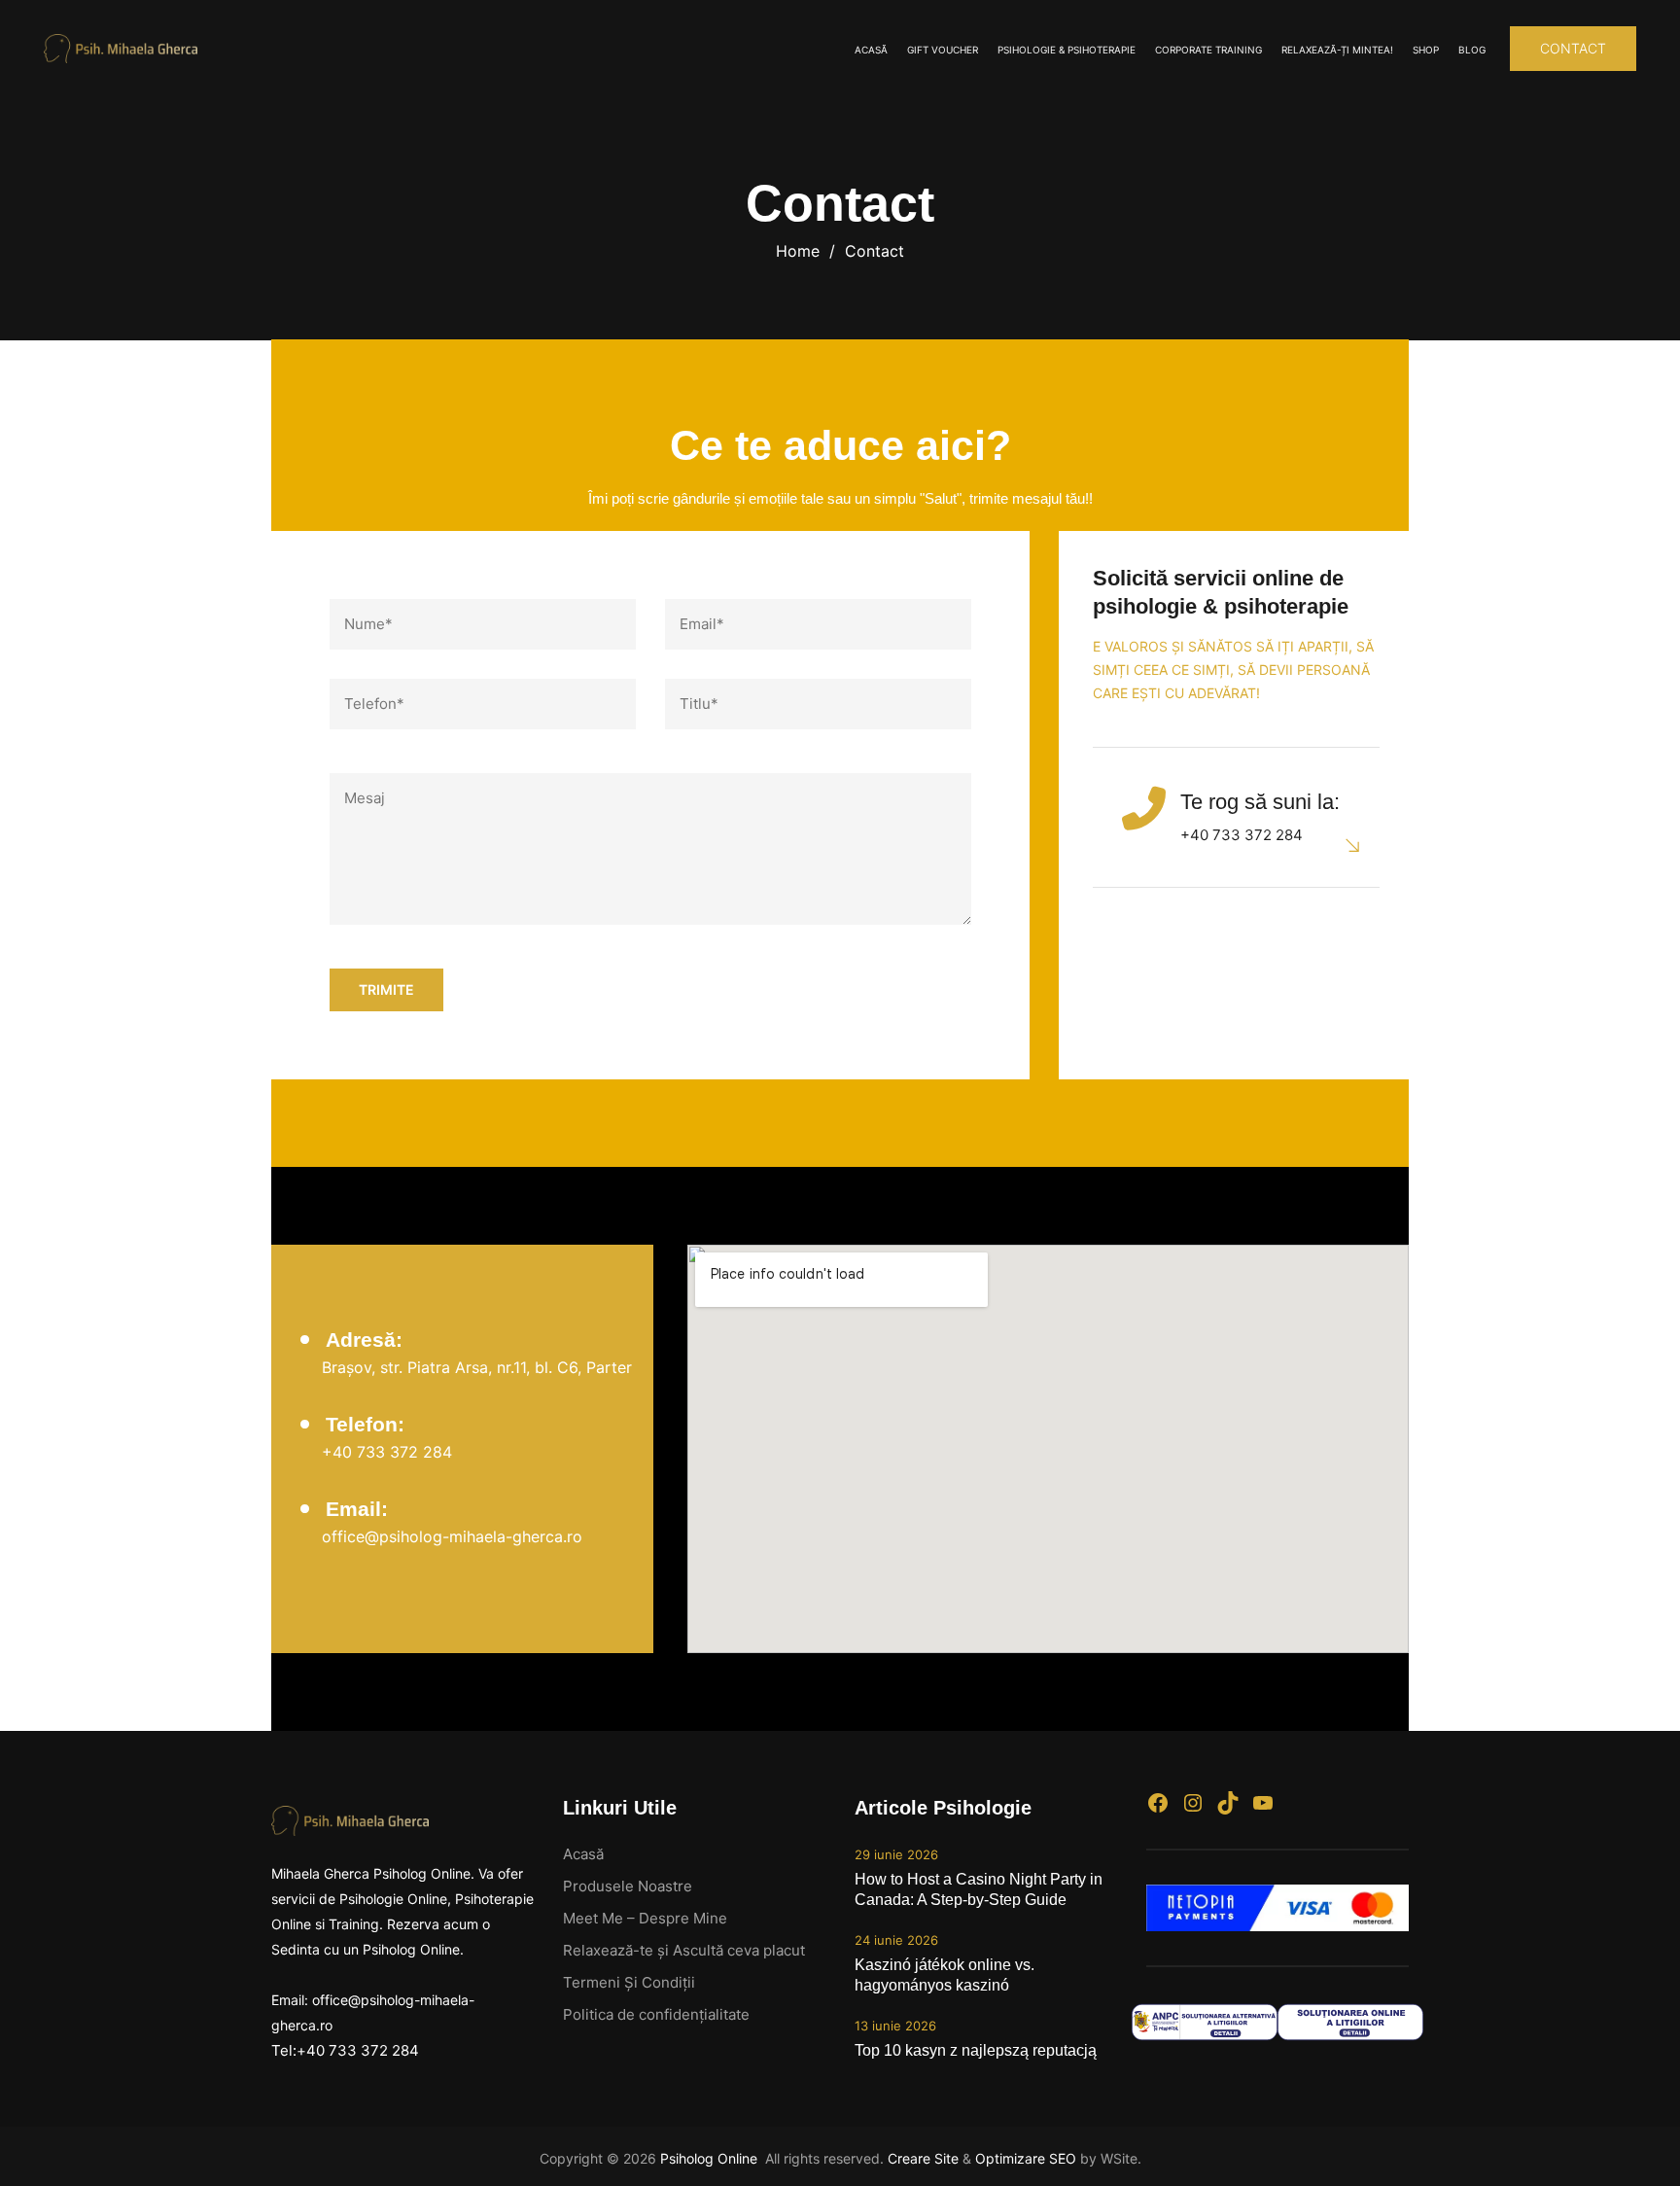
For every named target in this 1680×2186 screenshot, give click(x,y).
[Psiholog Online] (121, 49)
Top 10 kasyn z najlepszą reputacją (976, 2050)
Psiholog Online (711, 2158)
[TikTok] (1228, 1803)
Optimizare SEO (1026, 2158)
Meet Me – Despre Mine (645, 1918)
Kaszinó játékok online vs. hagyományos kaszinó (945, 1975)
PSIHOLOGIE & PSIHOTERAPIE (1067, 50)
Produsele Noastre (628, 1886)
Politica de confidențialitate (656, 2014)
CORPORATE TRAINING (1208, 50)
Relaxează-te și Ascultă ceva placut (684, 1950)
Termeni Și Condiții (629, 1982)
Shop (1426, 50)
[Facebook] (1158, 1803)
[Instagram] (1193, 1803)
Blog (1472, 50)
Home (798, 251)
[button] (1573, 49)
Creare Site (923, 2158)
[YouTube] (1263, 1803)
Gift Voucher (943, 50)
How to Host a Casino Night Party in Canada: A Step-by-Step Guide (979, 1889)
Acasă (871, 50)
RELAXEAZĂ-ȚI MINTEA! (1337, 50)
